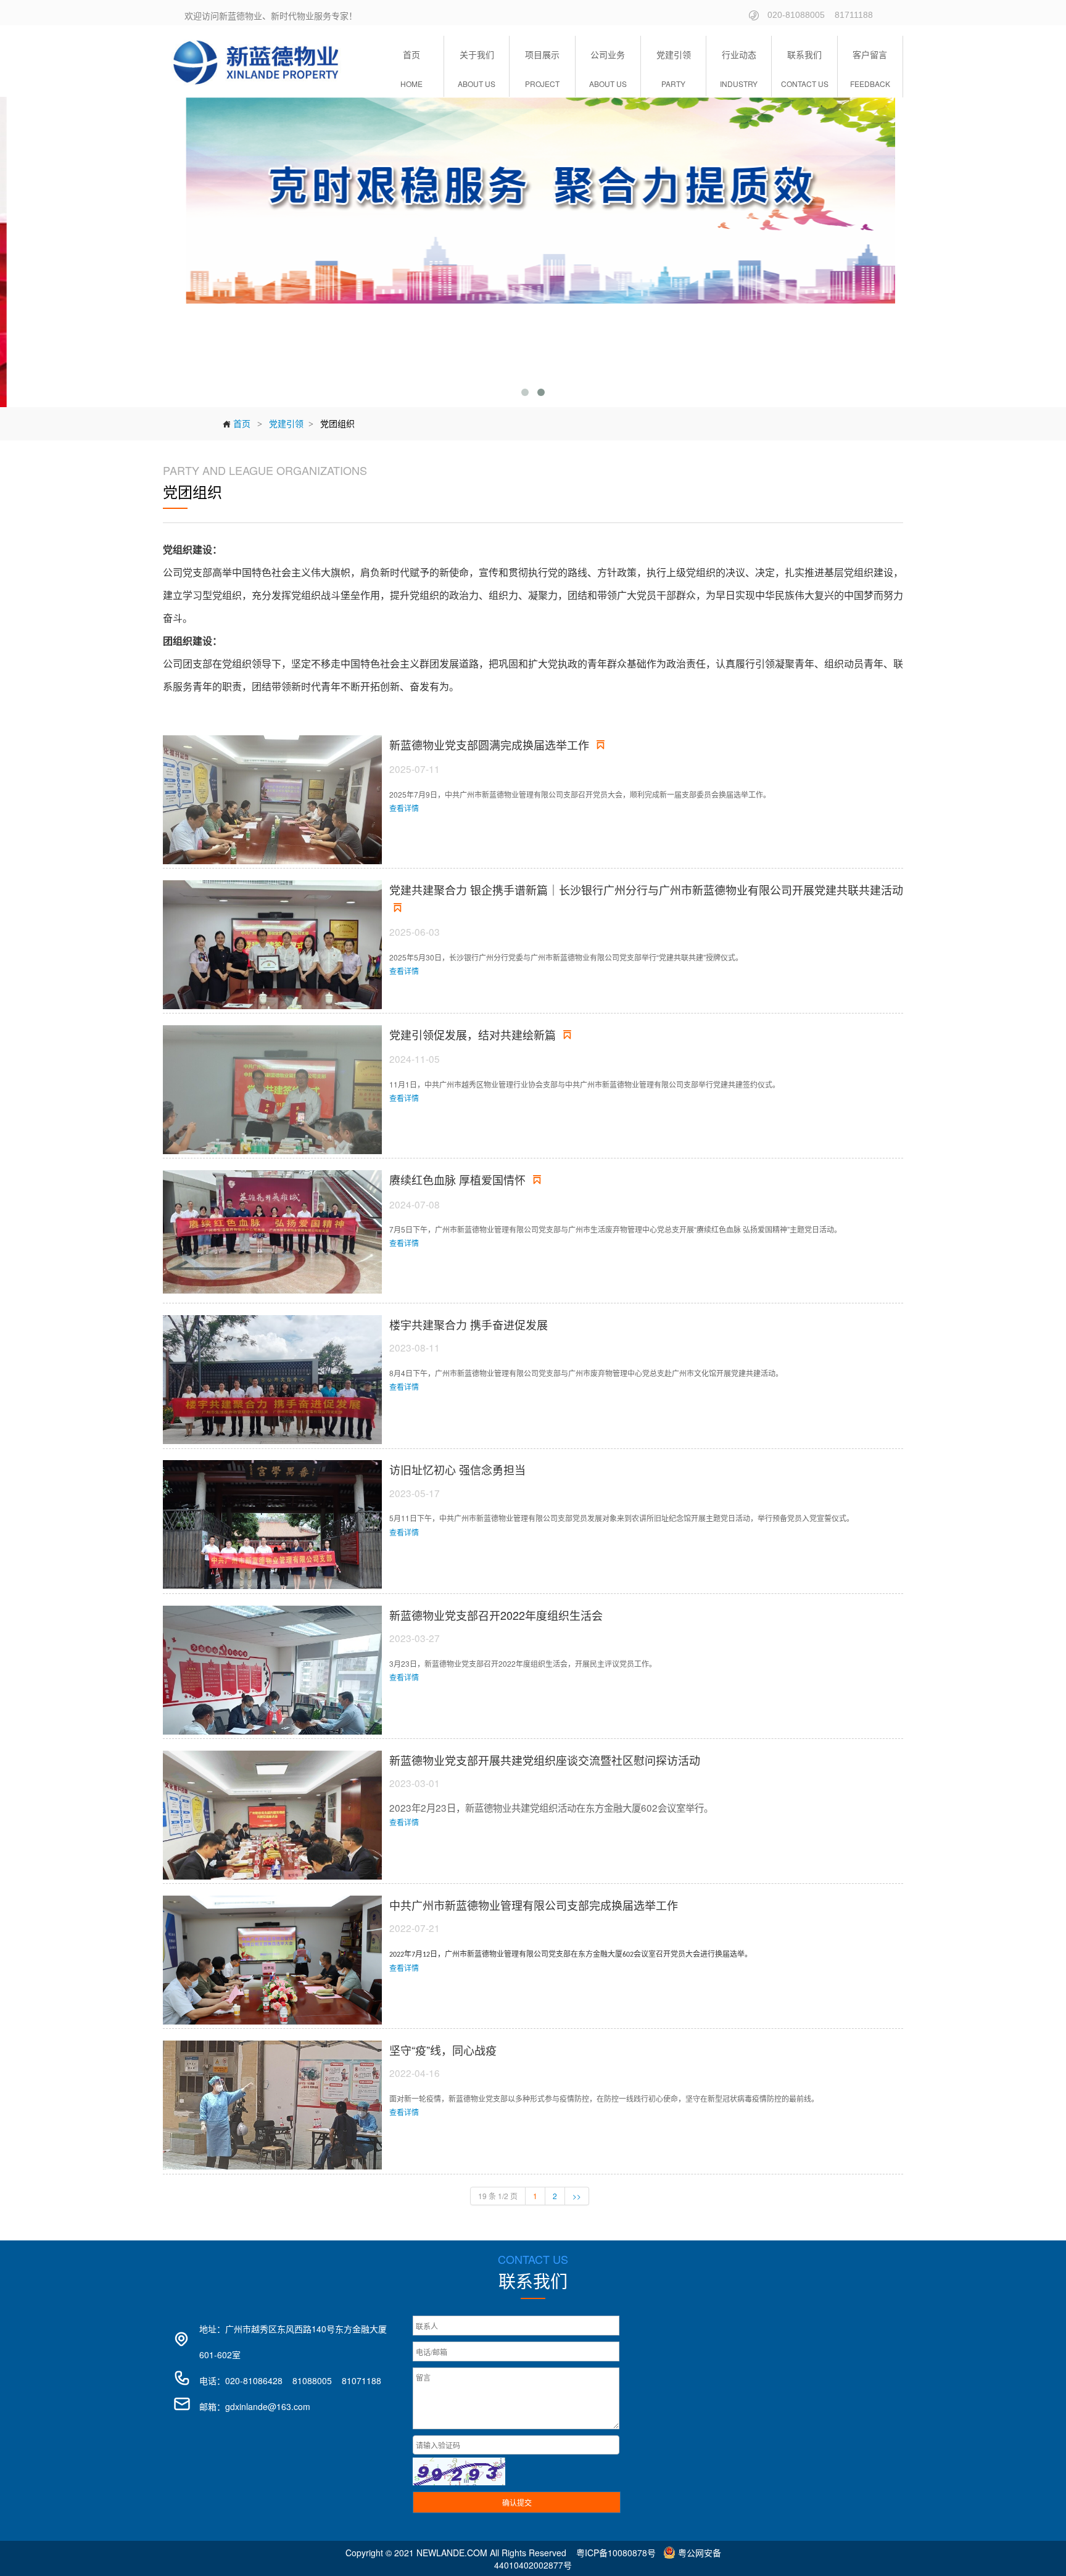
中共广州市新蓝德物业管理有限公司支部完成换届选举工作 (534, 1905)
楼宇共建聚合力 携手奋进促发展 (469, 1324)
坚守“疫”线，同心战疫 (443, 2050)
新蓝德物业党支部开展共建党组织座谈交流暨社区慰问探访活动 (545, 1760)
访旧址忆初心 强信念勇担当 (457, 1469)
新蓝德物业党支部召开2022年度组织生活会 (496, 1615)
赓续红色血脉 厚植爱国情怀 (467, 1179)
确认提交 (517, 2502)
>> (577, 2196)
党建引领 (286, 423)
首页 (236, 423)
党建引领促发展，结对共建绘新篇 (482, 1034)
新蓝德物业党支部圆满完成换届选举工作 (499, 745)
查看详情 (404, 808)
